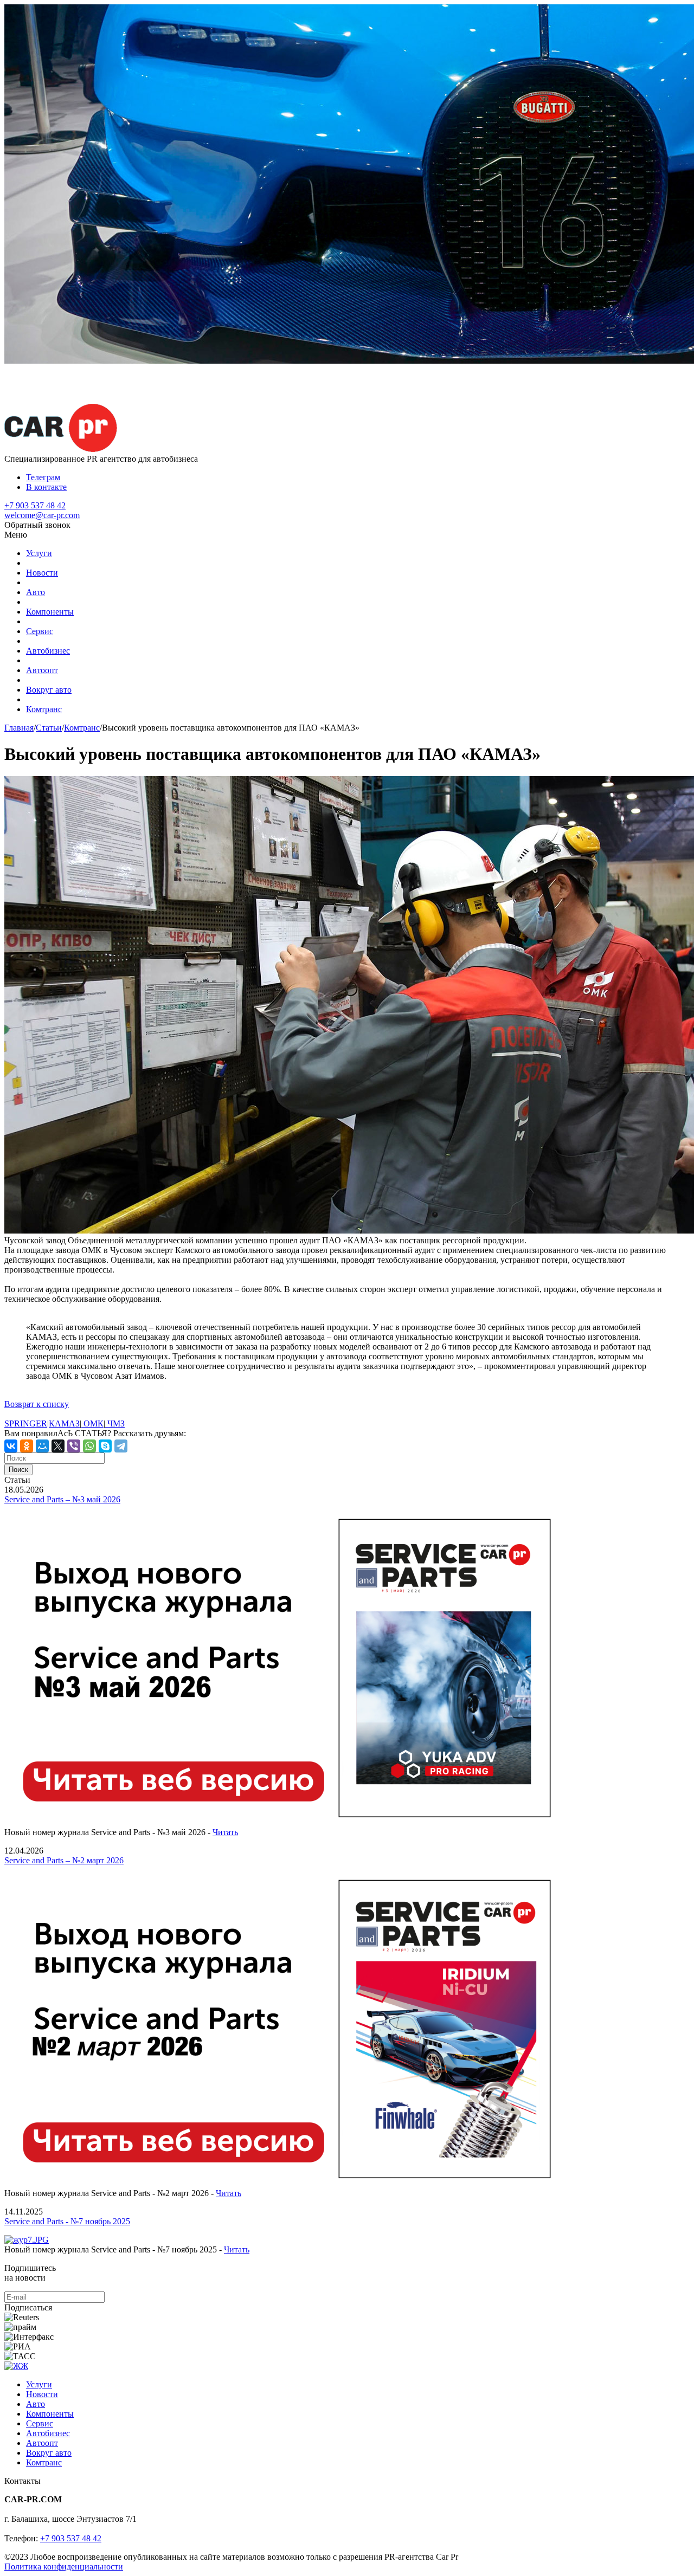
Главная (19, 728)
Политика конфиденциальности (64, 2567)
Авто (36, 592)
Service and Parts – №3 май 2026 (62, 1499)
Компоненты (50, 612)
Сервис (40, 631)
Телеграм (43, 477)
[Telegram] (121, 1446)
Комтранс (44, 709)
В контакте (46, 487)
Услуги (39, 553)
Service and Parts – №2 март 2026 (64, 1860)
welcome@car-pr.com (42, 515)
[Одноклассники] (27, 1446)
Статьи (49, 728)
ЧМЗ (115, 1423)
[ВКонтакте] (11, 1446)
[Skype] (105, 1446)
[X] (58, 1446)
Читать (225, 1832)
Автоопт (42, 670)
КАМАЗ (64, 1423)
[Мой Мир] (42, 1446)
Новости (42, 573)
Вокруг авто (49, 690)
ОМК (92, 1423)
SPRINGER (26, 1423)
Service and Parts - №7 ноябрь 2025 (67, 2221)
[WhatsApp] (89, 1446)
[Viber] (74, 1446)
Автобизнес (48, 651)
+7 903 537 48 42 (35, 505)
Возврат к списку (37, 1404)
